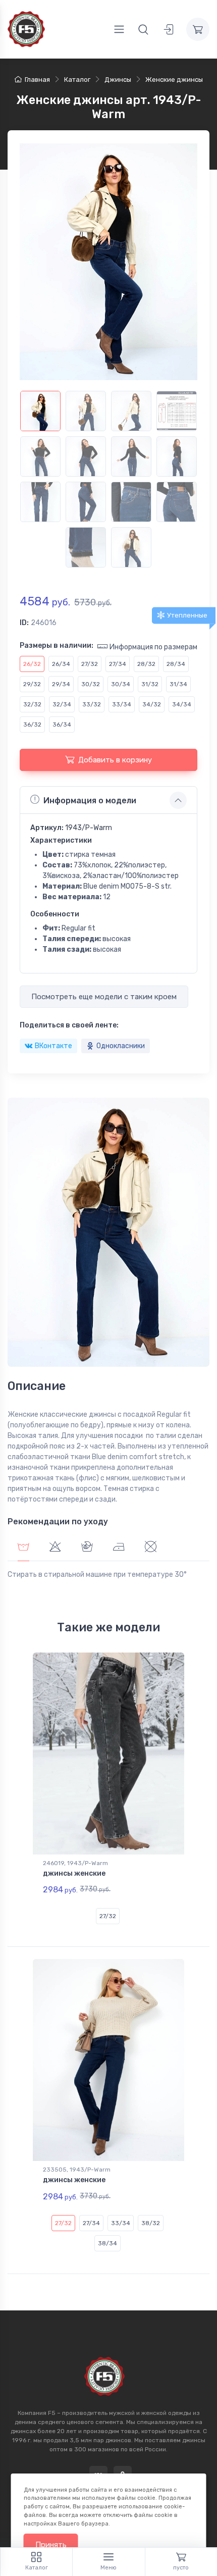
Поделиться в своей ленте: (69, 1025)
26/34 (61, 664)
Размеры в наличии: (57, 646)
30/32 (91, 684)
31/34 (178, 684)
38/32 (151, 2223)
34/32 (152, 704)
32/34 (62, 704)
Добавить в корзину (115, 760)
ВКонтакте (53, 1046)
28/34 (176, 664)
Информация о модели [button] (90, 801)
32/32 (32, 704)
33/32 (92, 704)
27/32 (90, 664)
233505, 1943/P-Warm (77, 2170)
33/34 (122, 704)
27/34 (118, 664)
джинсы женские (74, 1873)
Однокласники (121, 1046)
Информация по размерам (153, 647)
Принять (51, 2545)
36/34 (62, 725)
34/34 (182, 704)
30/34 (121, 684)
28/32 (146, 664)
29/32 (32, 684)
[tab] (55, 1548)
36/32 (32, 725)
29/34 (61, 684)
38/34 (107, 2243)
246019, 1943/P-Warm (75, 1863)
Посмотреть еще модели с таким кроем (104, 997)
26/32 (32, 664)
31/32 (150, 684)
